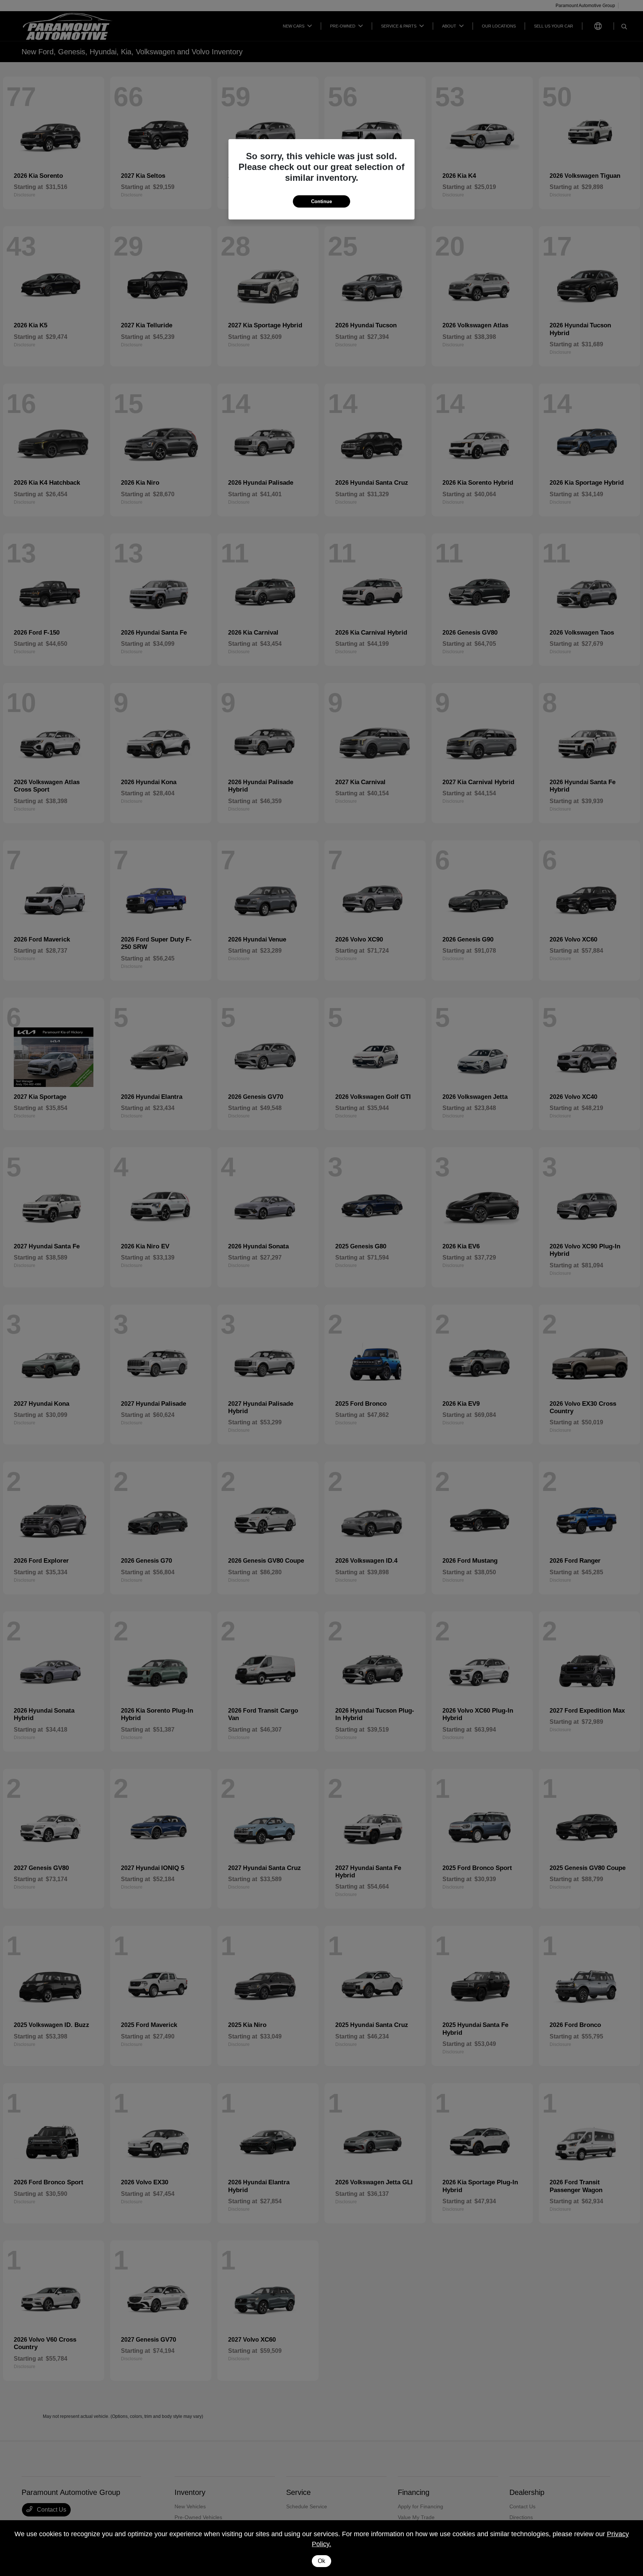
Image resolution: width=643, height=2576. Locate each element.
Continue (321, 201)
